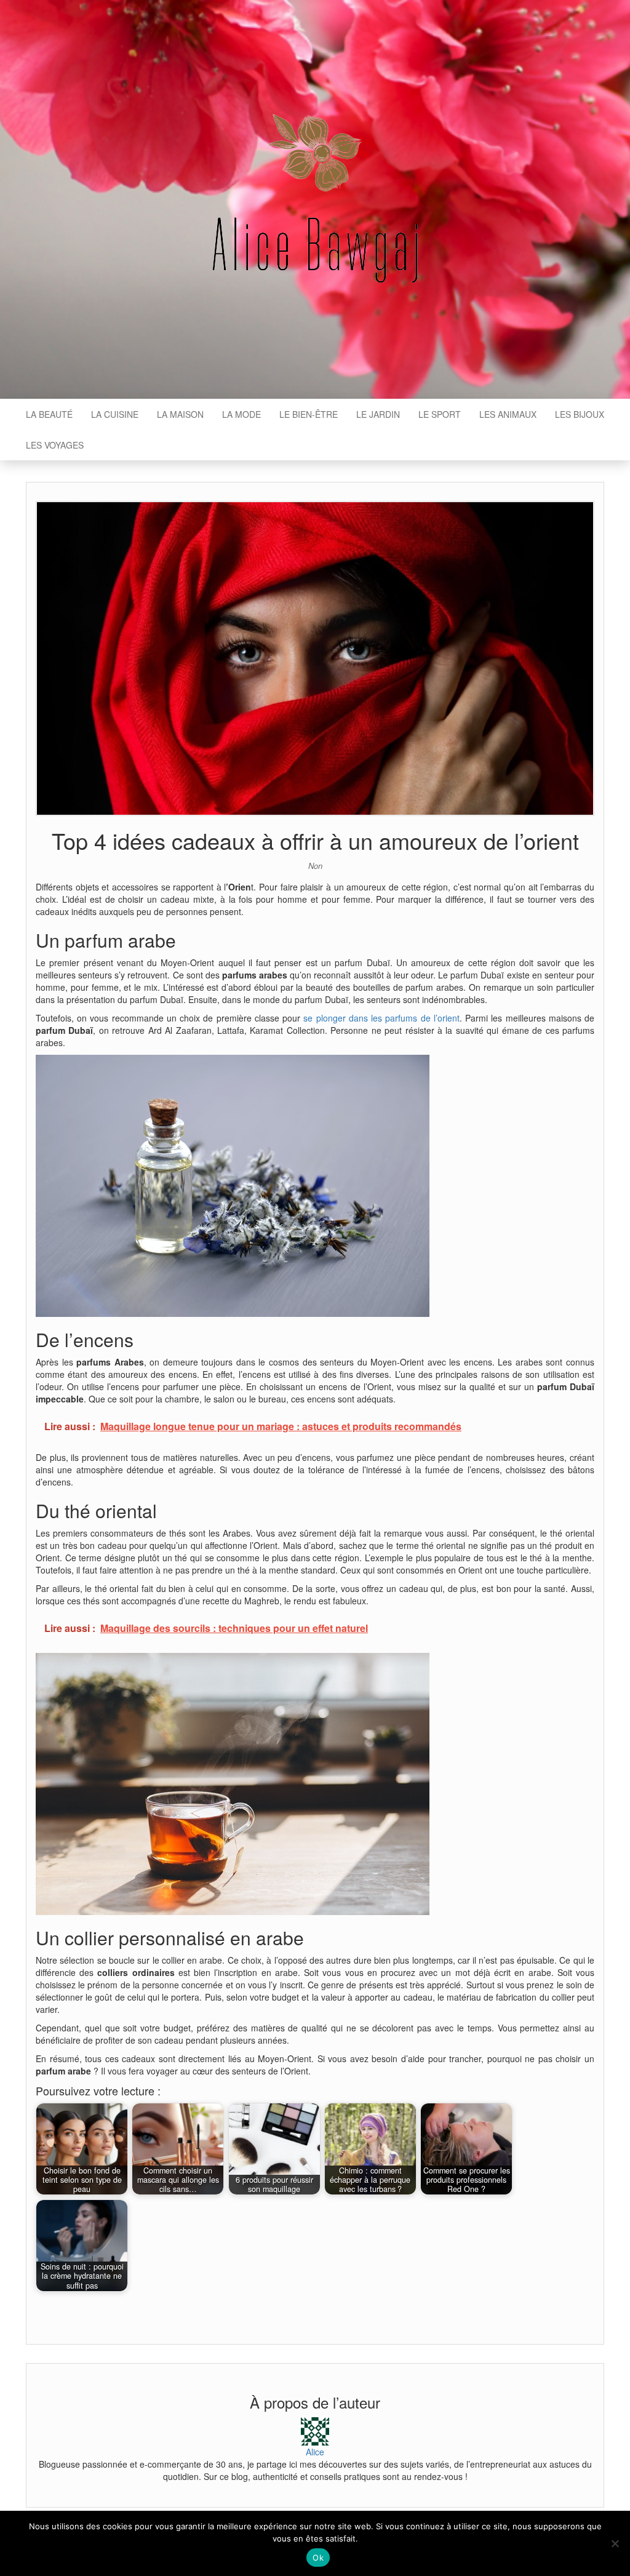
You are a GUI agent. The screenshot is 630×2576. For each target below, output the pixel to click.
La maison (180, 414)
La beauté (49, 414)
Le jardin (378, 414)
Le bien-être (309, 414)
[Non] (615, 2543)
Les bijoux (580, 414)
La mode (241, 414)
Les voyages (55, 445)
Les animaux (508, 414)
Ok (318, 2558)
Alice (315, 2452)
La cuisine (115, 414)
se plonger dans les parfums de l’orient (381, 1018)
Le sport (440, 414)
